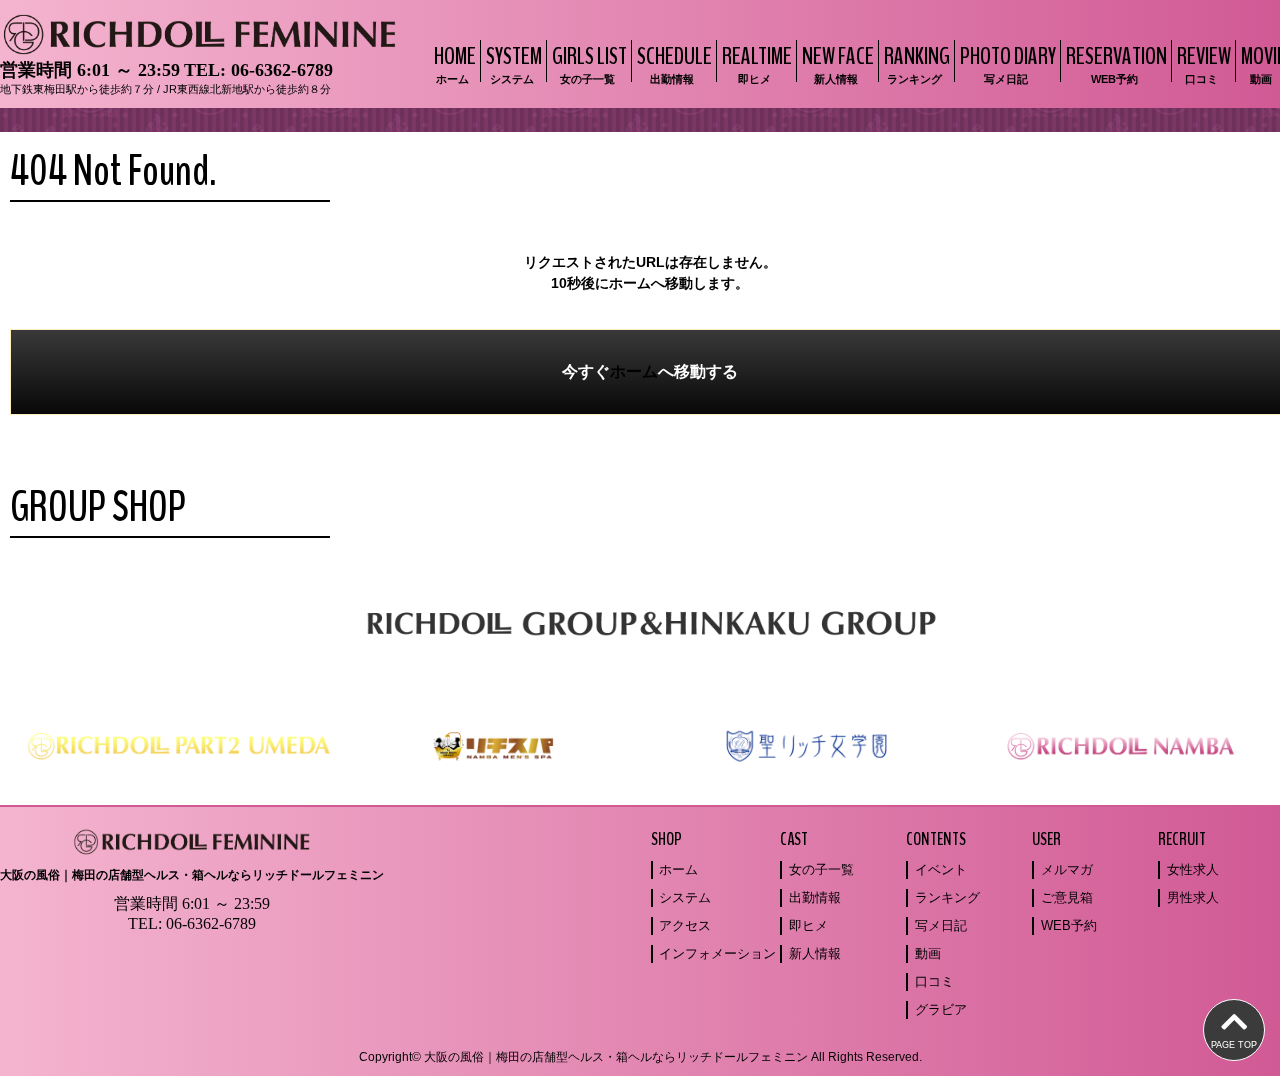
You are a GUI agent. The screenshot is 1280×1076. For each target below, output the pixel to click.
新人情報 (815, 953)
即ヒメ (808, 925)
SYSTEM (514, 62)
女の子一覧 (821, 869)
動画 (928, 953)
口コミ (934, 981)
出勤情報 (815, 897)
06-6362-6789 (282, 70)
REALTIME (757, 62)
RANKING (917, 62)
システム (685, 897)
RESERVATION (1116, 62)
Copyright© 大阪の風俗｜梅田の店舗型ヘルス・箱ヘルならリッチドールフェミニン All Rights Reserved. (640, 1057)
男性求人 (1193, 897)
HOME (455, 62)
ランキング (947, 897)
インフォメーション (717, 953)
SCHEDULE (674, 62)
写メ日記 (941, 925)
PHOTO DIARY (1008, 62)
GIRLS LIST (589, 62)
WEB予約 (1069, 925)
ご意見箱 (1067, 897)
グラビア (941, 1009)
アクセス (685, 925)
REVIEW (1204, 62)
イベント (941, 869)
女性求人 (1193, 869)
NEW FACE (838, 62)
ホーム (634, 371)
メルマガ (1067, 869)
